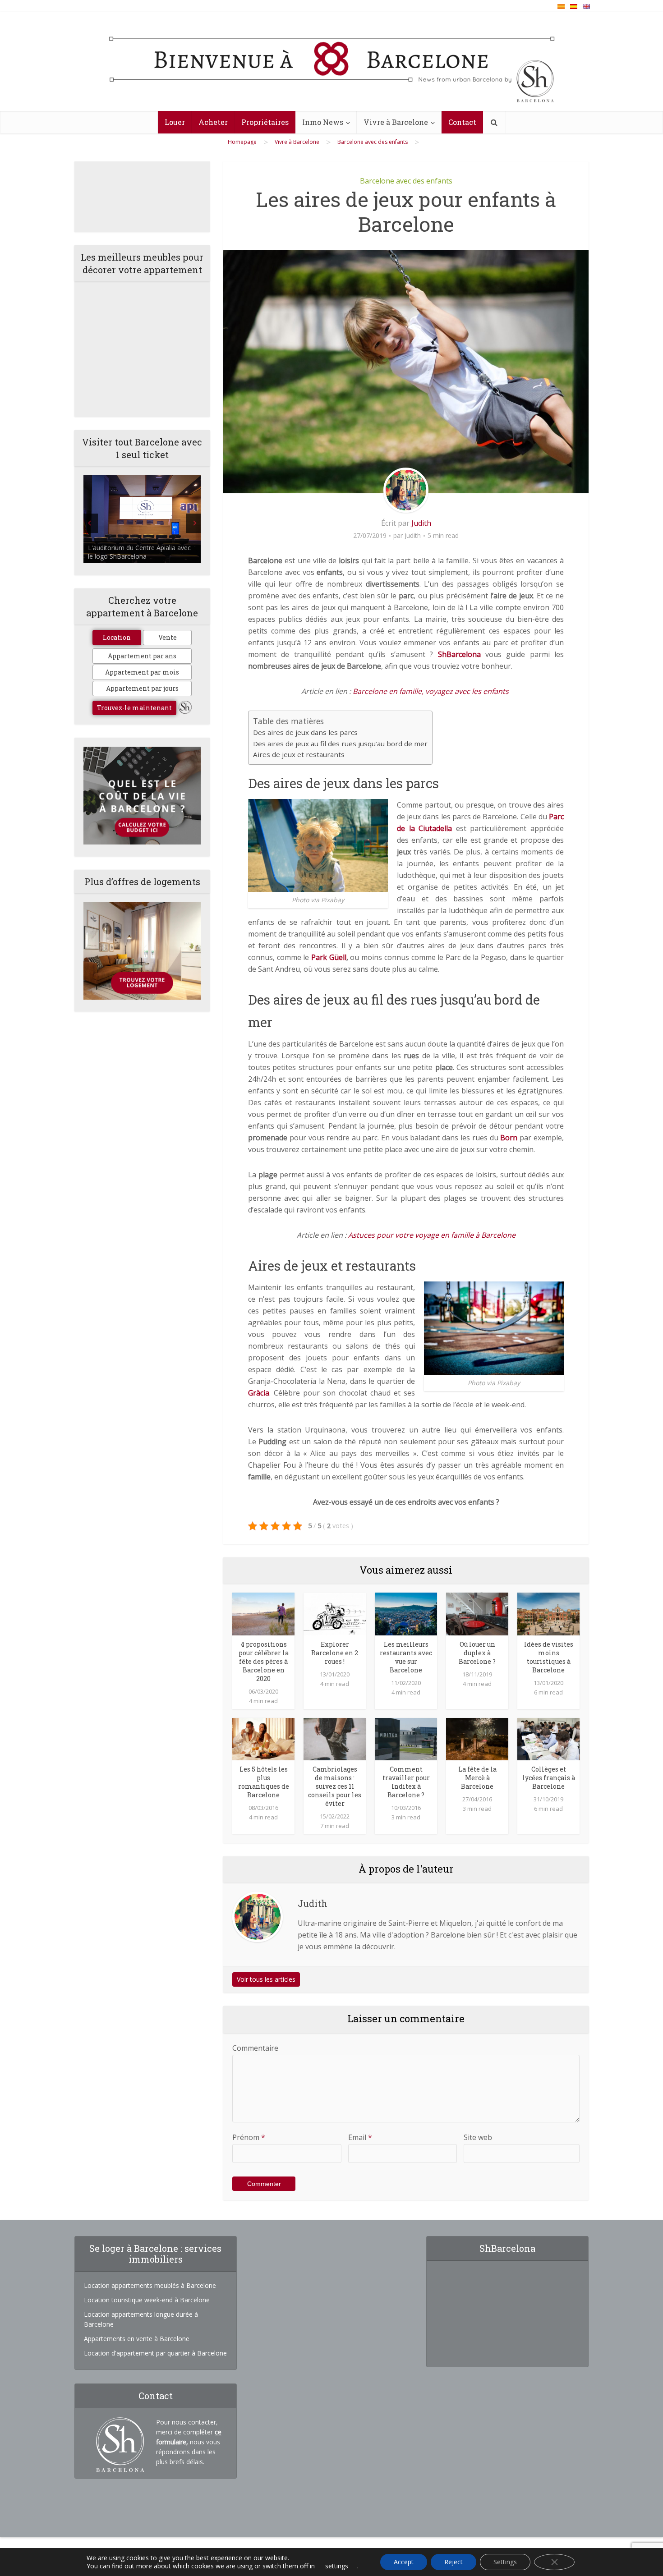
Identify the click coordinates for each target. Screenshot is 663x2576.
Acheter (213, 122)
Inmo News (323, 122)
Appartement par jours (142, 688)
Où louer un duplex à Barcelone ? (477, 1653)
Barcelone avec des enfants (406, 181)
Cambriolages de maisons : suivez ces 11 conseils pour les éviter (335, 1786)
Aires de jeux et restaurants (299, 754)
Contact (462, 122)
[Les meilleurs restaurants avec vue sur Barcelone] (406, 1613)
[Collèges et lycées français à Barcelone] (548, 1738)
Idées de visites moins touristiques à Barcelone (549, 1657)
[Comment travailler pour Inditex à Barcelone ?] (406, 1738)
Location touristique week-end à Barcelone (147, 2300)
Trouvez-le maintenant (134, 708)
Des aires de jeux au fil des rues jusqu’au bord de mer (340, 744)
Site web (478, 2137)
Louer (175, 122)
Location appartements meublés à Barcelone (150, 2285)
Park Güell (329, 957)
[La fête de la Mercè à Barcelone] (477, 1738)
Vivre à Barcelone (396, 122)
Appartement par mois (142, 672)
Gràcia (259, 1393)
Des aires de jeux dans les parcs (305, 732)
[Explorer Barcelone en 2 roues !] (335, 1613)
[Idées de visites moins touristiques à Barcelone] (548, 1613)
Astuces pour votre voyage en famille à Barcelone (432, 1235)
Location (117, 637)
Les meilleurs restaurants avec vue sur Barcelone (406, 1657)
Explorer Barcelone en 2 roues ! (335, 1653)
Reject (454, 2562)
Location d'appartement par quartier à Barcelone (155, 2353)
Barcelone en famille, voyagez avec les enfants (432, 691)
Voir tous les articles (266, 1979)
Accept (404, 2562)
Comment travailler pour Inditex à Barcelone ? (406, 1782)
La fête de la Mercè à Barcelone (477, 1778)
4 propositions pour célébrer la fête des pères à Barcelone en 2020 (264, 1661)
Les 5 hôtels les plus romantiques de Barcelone (264, 1782)
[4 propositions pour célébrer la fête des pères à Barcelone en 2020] (263, 1613)
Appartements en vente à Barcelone (137, 2339)
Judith (421, 523)
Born (509, 1138)
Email (360, 2137)
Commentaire (255, 2048)
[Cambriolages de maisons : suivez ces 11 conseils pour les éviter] (335, 1738)
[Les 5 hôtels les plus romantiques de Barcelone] (263, 1738)
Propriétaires (265, 122)
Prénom (249, 2137)
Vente (168, 637)
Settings (505, 2562)
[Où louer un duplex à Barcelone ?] (477, 1613)
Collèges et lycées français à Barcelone (549, 1778)
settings (337, 2566)
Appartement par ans (142, 656)
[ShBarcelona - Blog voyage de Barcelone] (332, 62)
